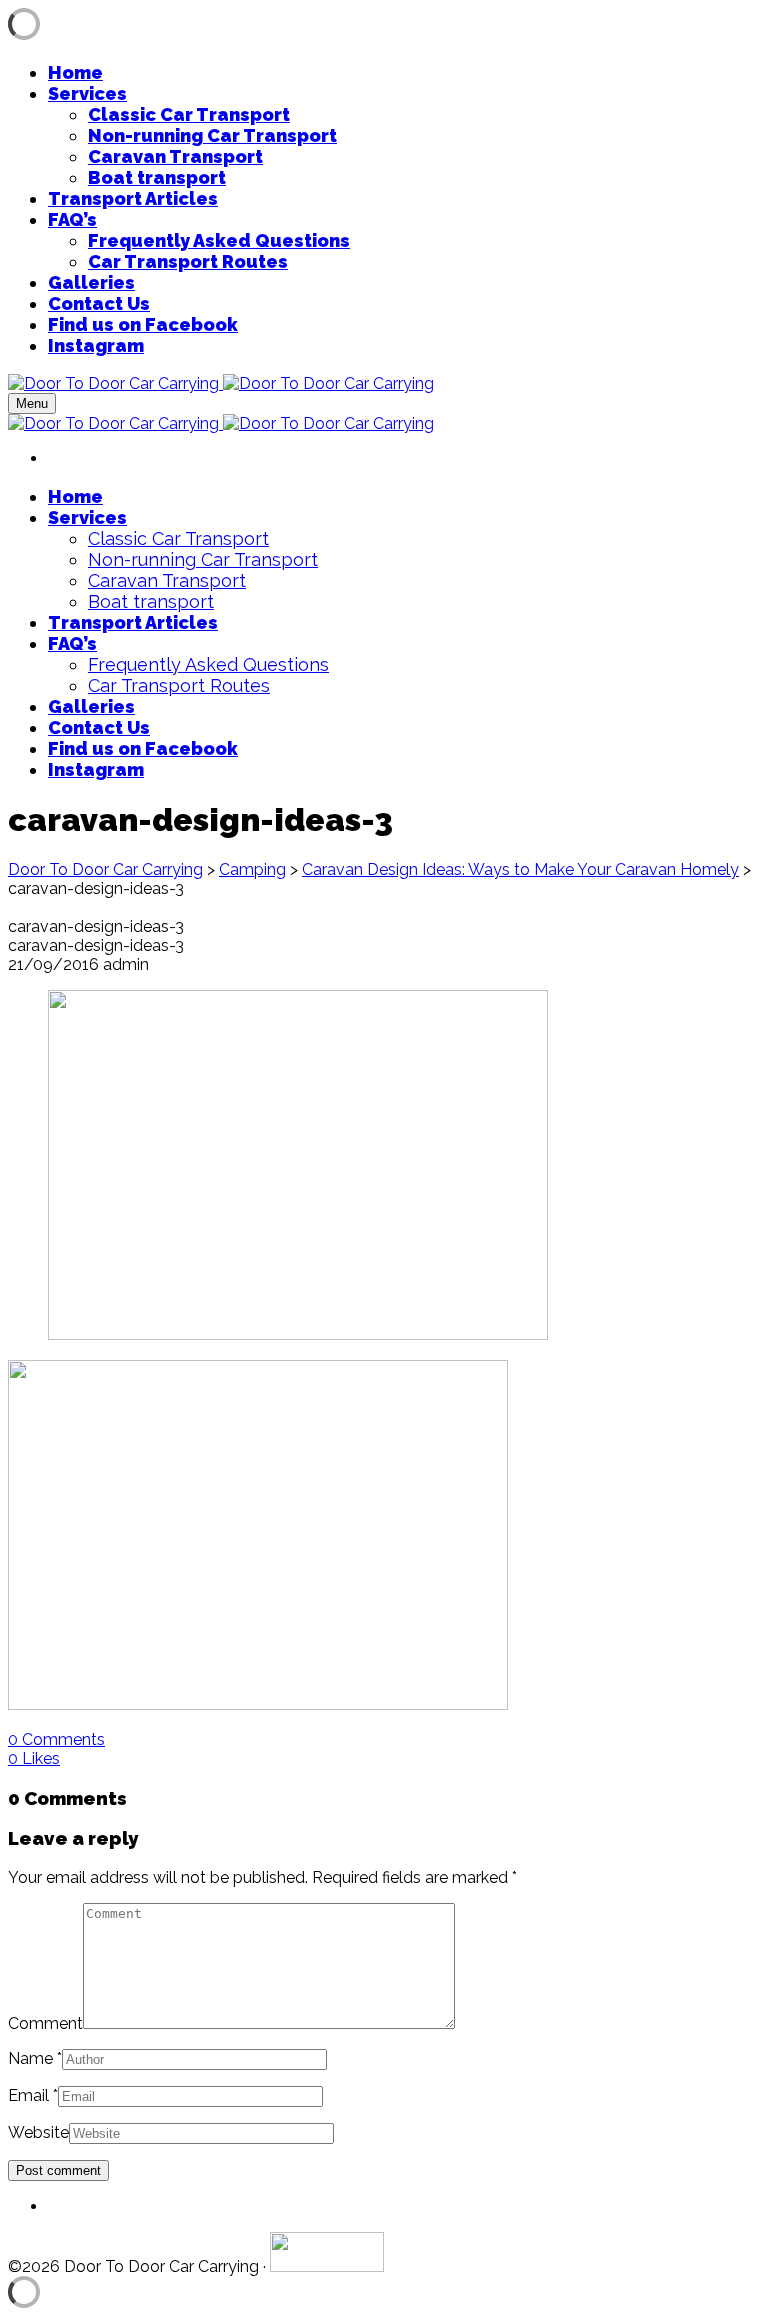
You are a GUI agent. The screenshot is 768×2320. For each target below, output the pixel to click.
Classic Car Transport (189, 114)
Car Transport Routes (188, 261)
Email (28, 2095)
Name (30, 2058)
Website (38, 2132)
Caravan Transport (175, 156)
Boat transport (157, 177)
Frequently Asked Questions (219, 240)
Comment (45, 2023)
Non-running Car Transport (212, 135)
